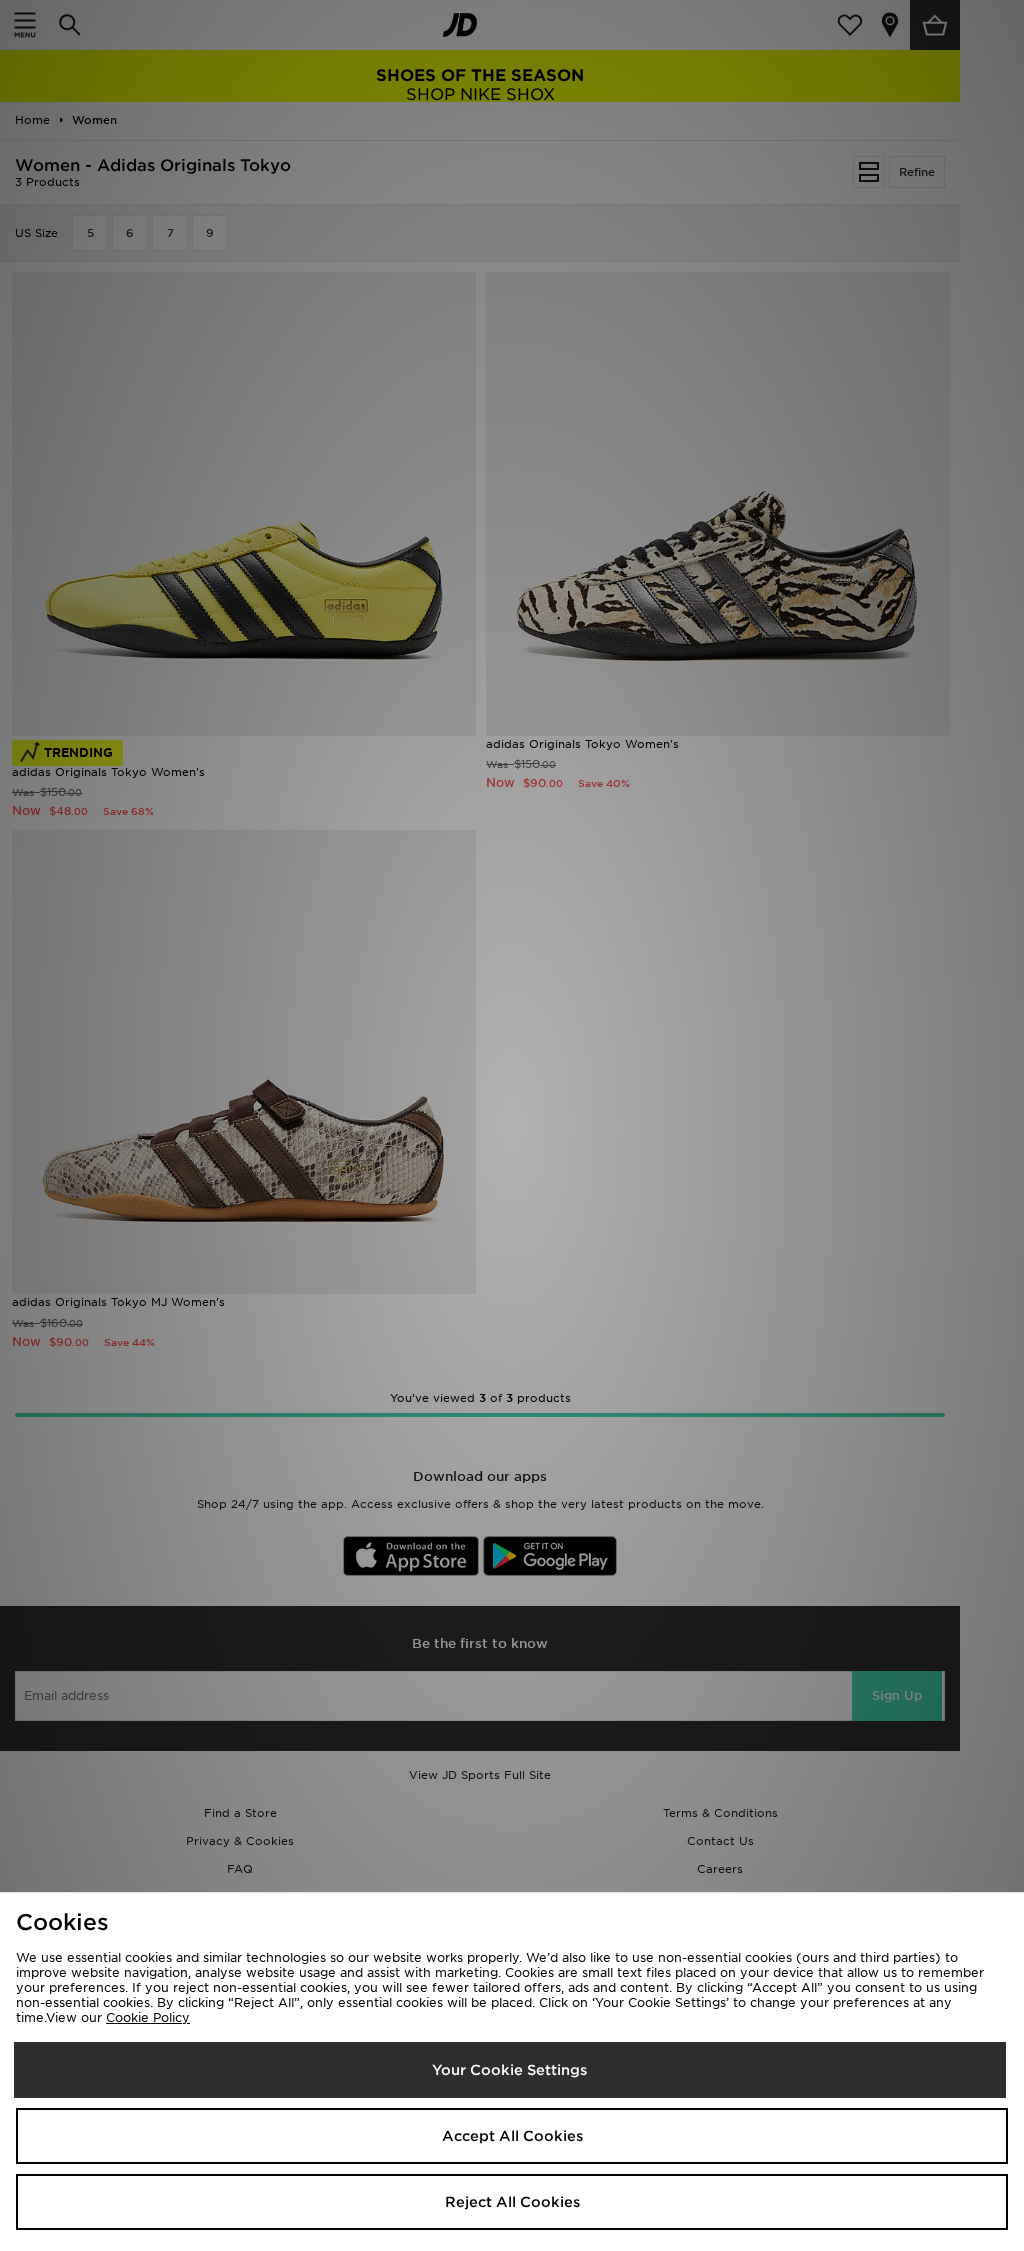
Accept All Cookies (512, 2136)
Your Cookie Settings (509, 2070)
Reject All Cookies (512, 2202)
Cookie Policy (148, 2017)
